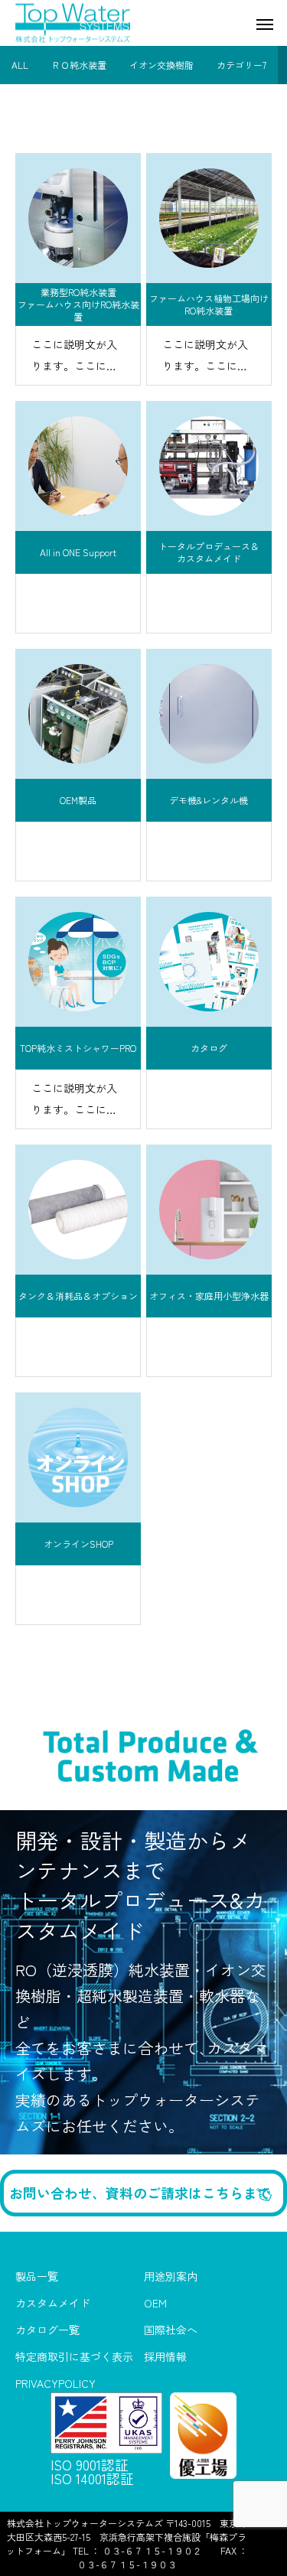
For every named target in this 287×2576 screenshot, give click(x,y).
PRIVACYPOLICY (55, 2384)
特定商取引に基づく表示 (74, 2357)
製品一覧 (37, 2277)
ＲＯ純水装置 (79, 65)
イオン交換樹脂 (161, 65)
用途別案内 (171, 2277)
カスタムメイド (53, 2304)
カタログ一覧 (47, 2330)
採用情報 (165, 2357)
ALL (20, 65)
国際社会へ (171, 2330)
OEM (155, 2304)
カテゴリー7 (241, 65)
